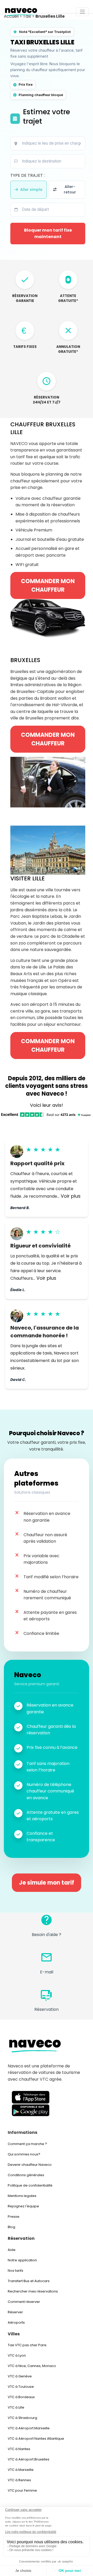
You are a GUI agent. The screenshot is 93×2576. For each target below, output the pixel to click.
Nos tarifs (16, 2271)
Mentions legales (22, 2196)
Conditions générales (26, 2175)
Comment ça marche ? (27, 2144)
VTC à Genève (20, 2376)
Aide (12, 2250)
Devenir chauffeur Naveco (30, 2165)
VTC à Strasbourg (22, 2418)
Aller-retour (70, 190)
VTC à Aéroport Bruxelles (29, 2459)
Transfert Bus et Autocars (29, 2281)
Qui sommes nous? (24, 2154)
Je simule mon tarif (47, 1883)
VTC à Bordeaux (21, 2397)
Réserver (15, 2312)
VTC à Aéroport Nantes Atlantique (36, 2439)
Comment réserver (24, 2302)
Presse (14, 2217)
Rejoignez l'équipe (23, 2206)
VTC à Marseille (21, 2470)
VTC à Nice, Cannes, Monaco (32, 2366)
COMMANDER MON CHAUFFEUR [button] (48, 585)
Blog (11, 2227)
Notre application (22, 2260)
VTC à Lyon (17, 2355)
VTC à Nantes (19, 2449)
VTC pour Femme (22, 2490)
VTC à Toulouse (21, 2387)
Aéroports (16, 2322)
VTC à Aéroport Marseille (29, 2428)
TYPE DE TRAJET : (28, 175)
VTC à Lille (16, 2407)
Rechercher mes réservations (33, 2291)
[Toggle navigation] (82, 12)
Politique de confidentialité (30, 2185)
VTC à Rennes (19, 2480)
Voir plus (71, 1196)
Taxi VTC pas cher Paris (27, 2345)
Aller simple (31, 190)
